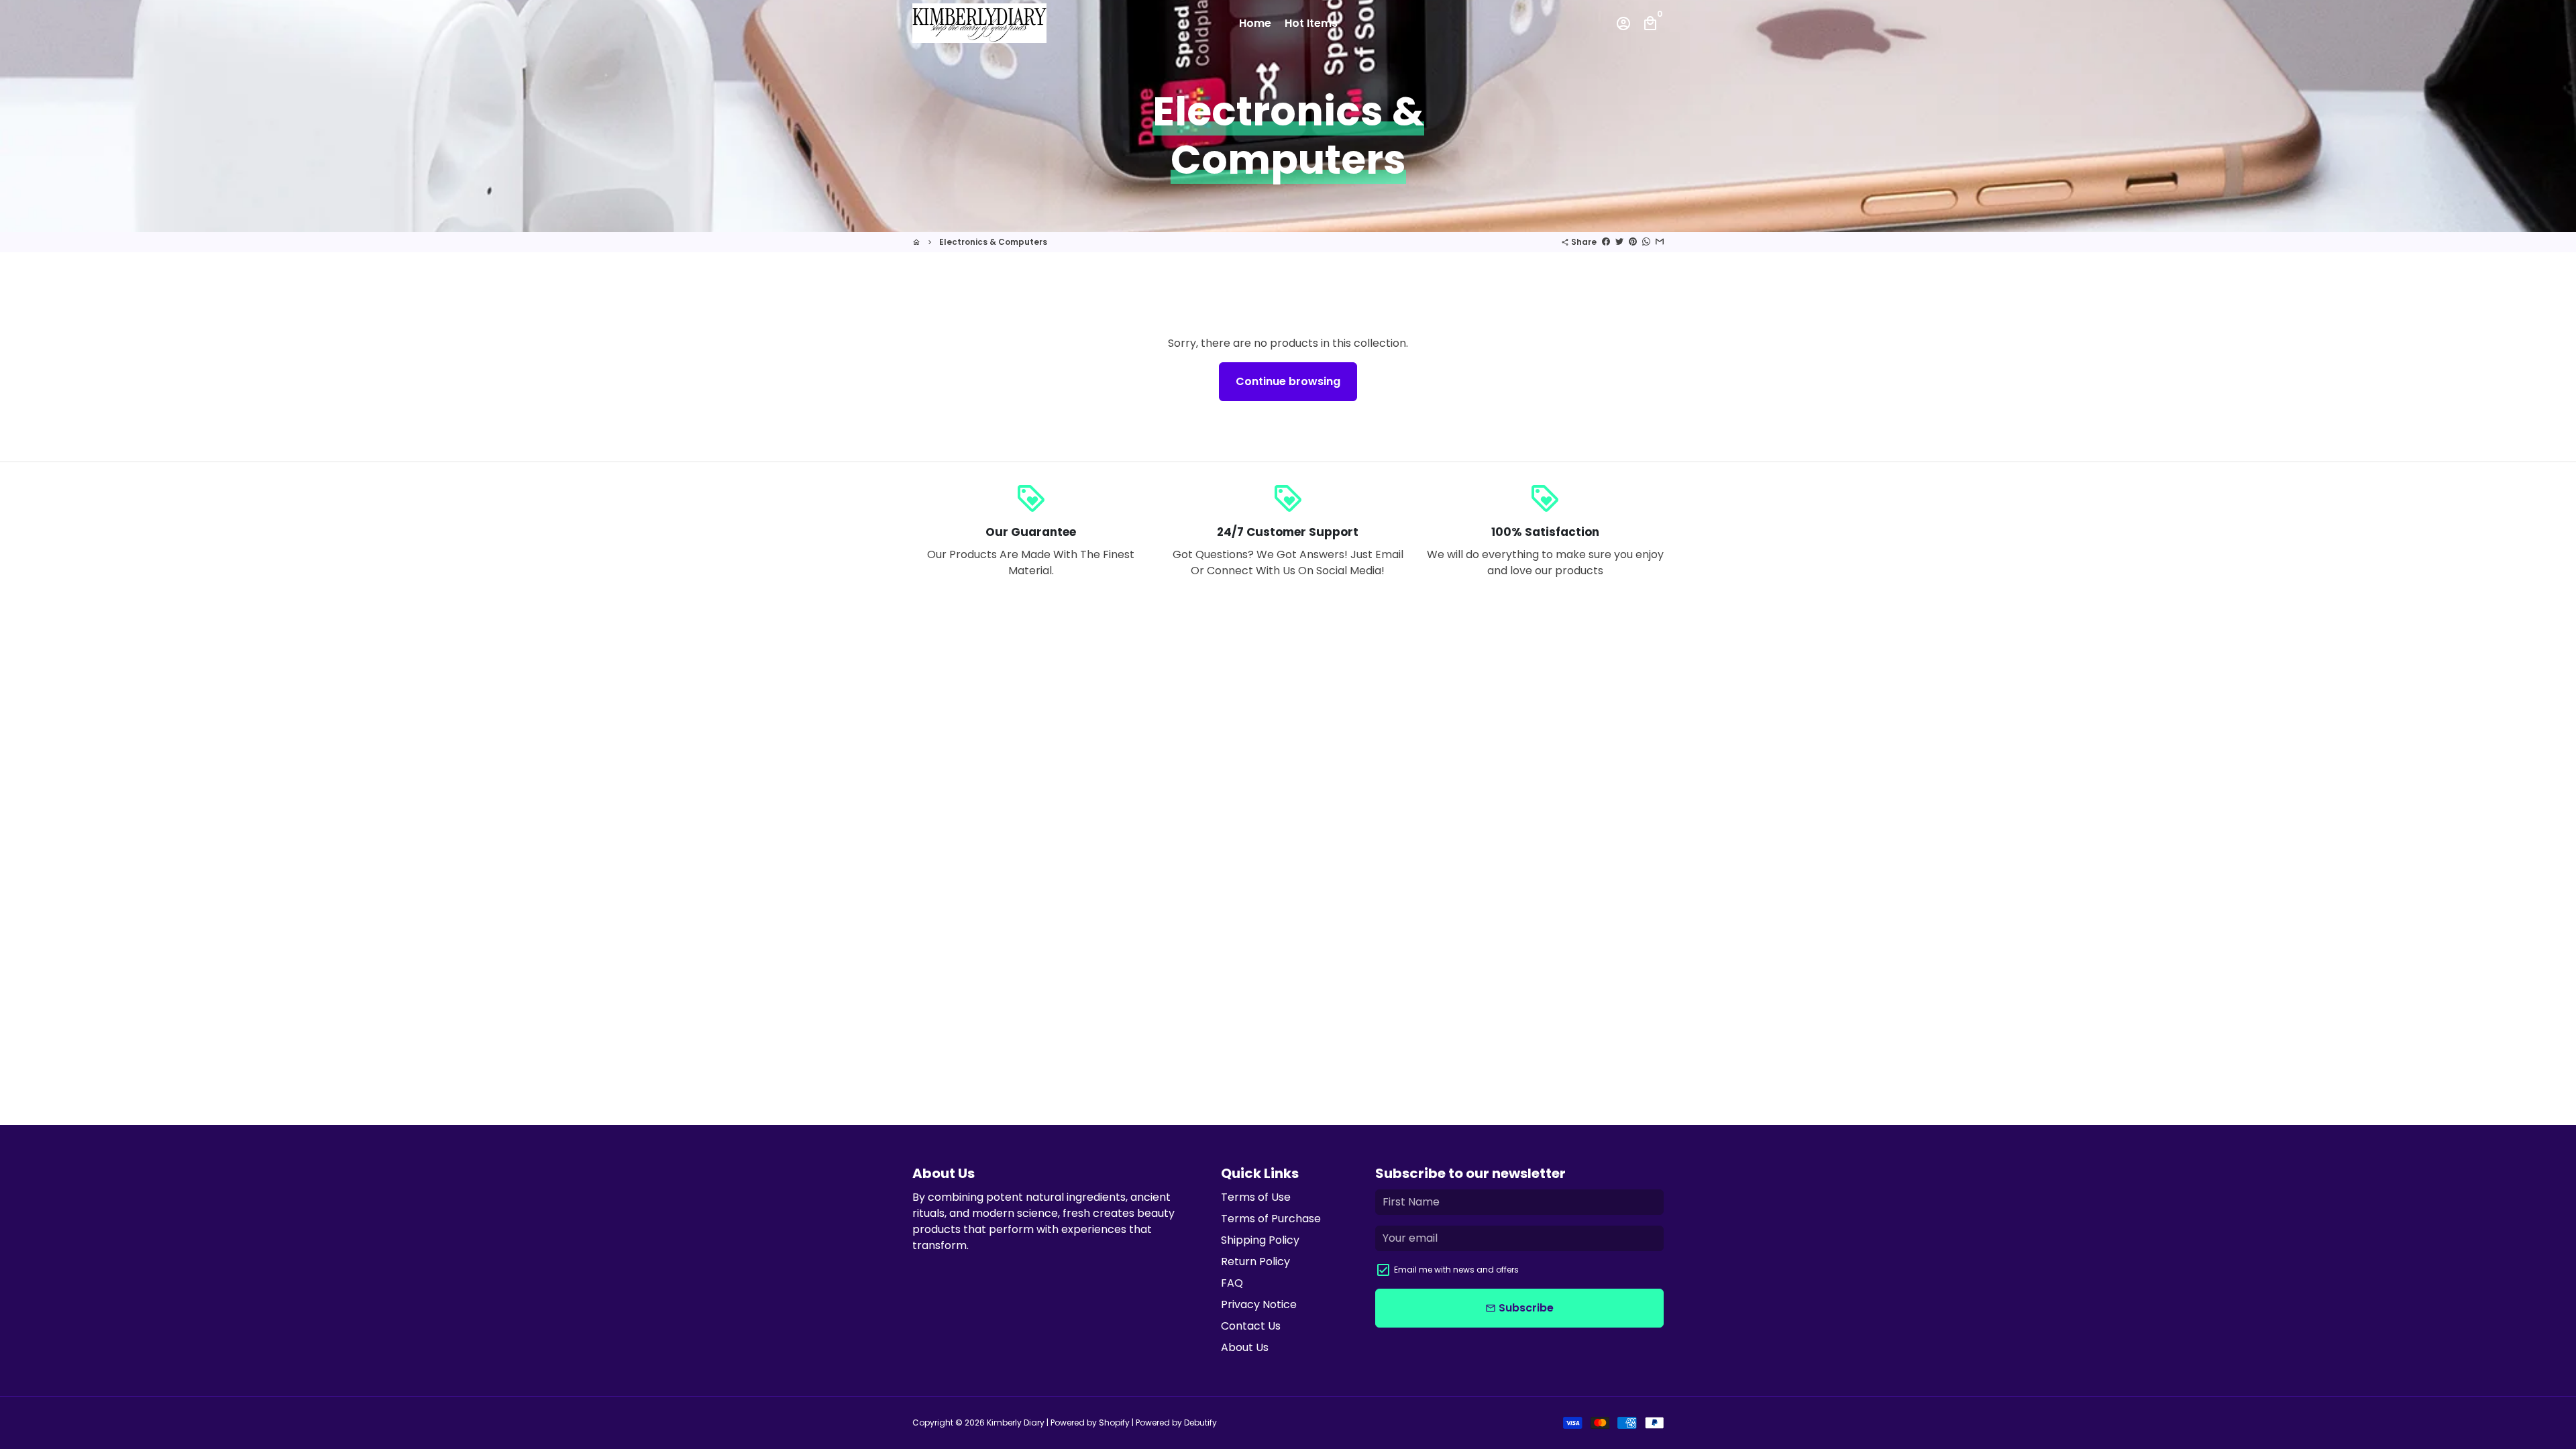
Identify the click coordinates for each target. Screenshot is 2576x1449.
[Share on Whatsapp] (1646, 242)
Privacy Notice (1259, 1304)
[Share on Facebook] (1606, 242)
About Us (1245, 1347)
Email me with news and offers (1456, 1270)
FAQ (1232, 1283)
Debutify (1200, 1423)
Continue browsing (1288, 381)
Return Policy (1255, 1262)
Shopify (1114, 1423)
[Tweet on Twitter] (1619, 242)
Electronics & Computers (993, 242)
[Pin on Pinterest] (1633, 242)
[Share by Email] (1660, 242)
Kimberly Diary (1016, 1423)
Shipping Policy (1260, 1240)
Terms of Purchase (1271, 1219)
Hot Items (1311, 23)
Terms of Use (1256, 1197)
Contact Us (1251, 1326)
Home (1255, 23)
